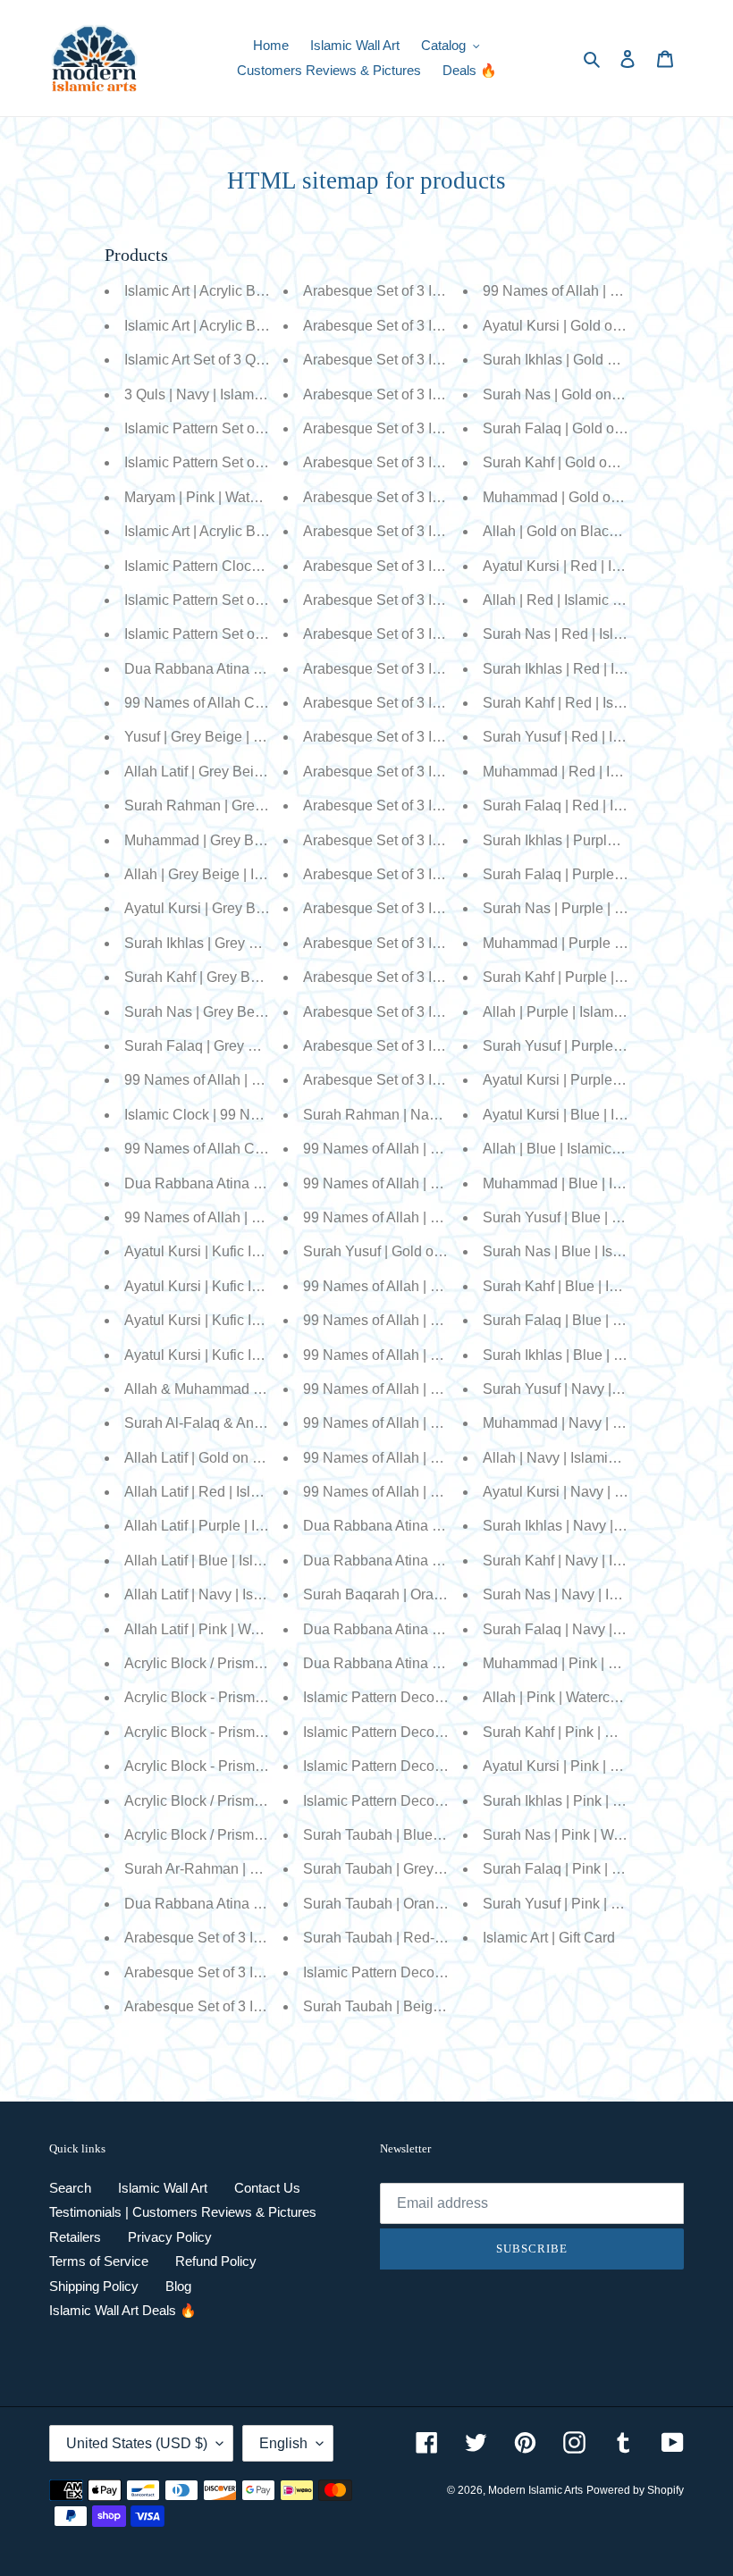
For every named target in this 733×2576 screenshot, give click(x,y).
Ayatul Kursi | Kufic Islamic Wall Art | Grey (255, 1320)
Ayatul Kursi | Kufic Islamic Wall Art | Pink (254, 1251)
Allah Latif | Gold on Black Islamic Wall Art (256, 1458)
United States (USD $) (137, 2443)
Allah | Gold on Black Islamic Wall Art (599, 531)
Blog (178, 2286)
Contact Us (267, 2188)
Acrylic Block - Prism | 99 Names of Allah (253, 1697)
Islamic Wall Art (163, 2188)
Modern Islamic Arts (535, 2490)
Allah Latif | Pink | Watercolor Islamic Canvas (265, 1629)
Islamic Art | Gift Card (549, 1938)
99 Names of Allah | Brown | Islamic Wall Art (441, 1217)
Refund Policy (216, 2261)
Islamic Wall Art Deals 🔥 (123, 2310)
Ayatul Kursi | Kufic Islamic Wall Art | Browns (264, 1355)
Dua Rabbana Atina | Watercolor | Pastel (252, 1183)
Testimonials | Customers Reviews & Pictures (183, 2212)
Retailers (75, 2237)
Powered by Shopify (635, 2490)
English (283, 2443)
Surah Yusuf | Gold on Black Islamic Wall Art (442, 1251)
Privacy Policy (170, 2237)
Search (70, 2188)
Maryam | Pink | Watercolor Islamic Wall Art (259, 497)
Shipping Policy (94, 2286)
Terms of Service (99, 2261)
